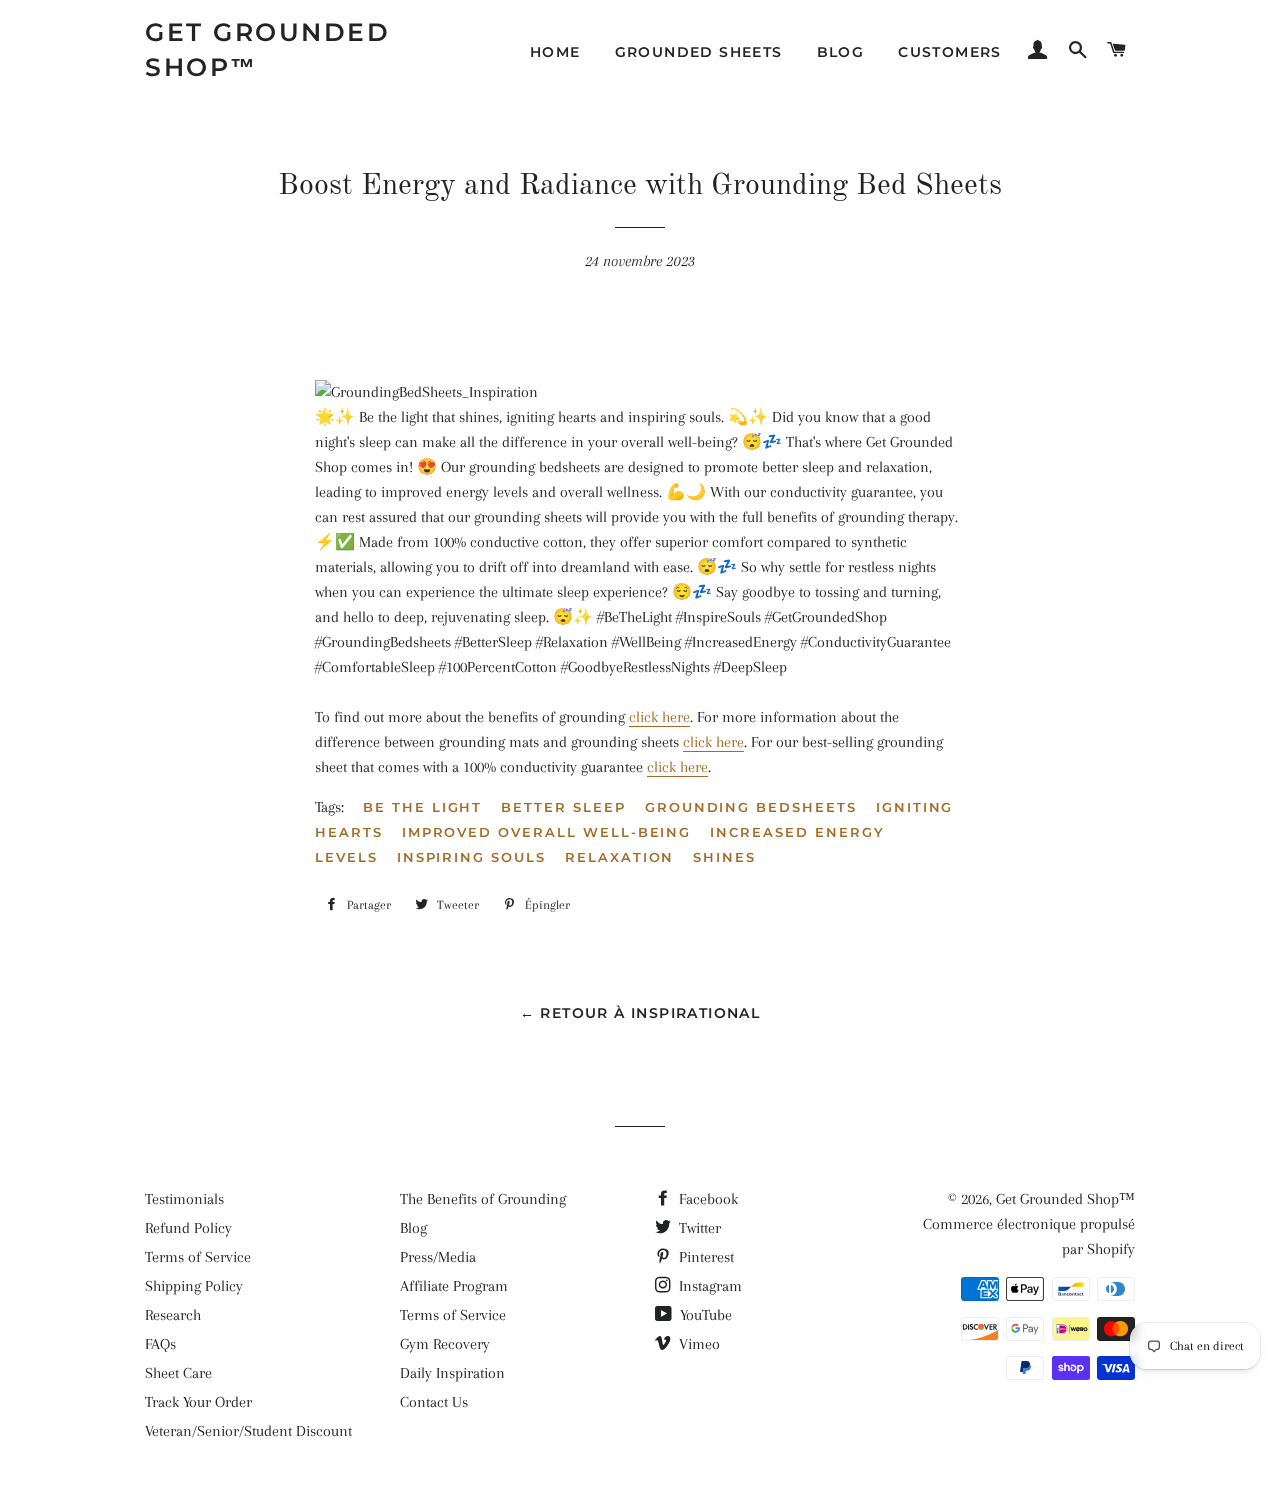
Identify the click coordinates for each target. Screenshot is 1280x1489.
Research (173, 1315)
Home (555, 52)
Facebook (706, 1199)
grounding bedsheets (751, 807)
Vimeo (697, 1344)
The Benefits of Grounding (483, 1199)
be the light (422, 807)
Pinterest (704, 1257)
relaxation (620, 857)
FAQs (160, 1344)
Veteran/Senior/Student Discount (248, 1431)
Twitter (698, 1228)
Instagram (708, 1286)
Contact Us (434, 1402)
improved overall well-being (547, 832)
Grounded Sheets (699, 52)
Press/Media (438, 1257)
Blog (841, 52)
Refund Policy (188, 1228)
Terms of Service (198, 1257)
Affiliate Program (454, 1286)
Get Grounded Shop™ (267, 49)
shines (724, 857)
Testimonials (184, 1199)
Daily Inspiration (452, 1373)
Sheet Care (178, 1373)
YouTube (704, 1315)
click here (659, 717)
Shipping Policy (194, 1286)
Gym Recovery (445, 1344)
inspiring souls (471, 857)
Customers (950, 52)
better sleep (563, 807)
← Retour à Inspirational (640, 1013)
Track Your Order (198, 1402)
